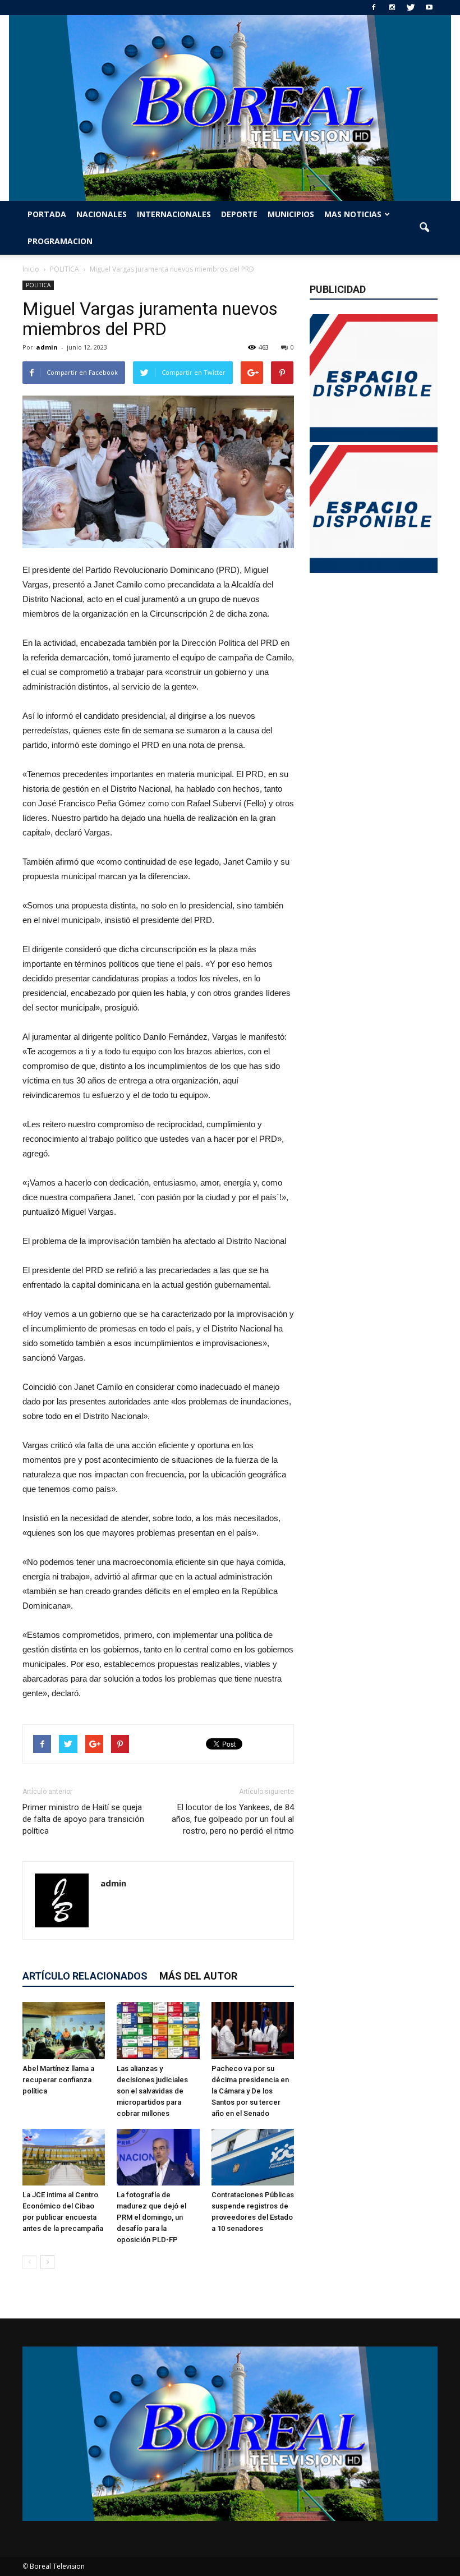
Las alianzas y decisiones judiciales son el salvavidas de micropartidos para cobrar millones (152, 2091)
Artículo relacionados (85, 1976)
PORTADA (47, 214)
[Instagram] (392, 8)
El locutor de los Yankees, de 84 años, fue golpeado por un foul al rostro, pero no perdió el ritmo (233, 1819)
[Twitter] (411, 8)
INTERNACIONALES (174, 214)
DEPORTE (239, 214)
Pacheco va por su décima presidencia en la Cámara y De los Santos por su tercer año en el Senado (250, 2091)
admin (47, 347)
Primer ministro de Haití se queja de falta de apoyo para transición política (83, 1819)
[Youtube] (429, 8)
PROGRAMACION (60, 241)
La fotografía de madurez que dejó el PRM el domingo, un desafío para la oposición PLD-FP (151, 2217)
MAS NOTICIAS (353, 214)
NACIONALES (102, 214)
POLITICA (38, 285)
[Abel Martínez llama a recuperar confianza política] (64, 2030)
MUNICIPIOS (291, 214)
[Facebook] (374, 8)
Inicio (31, 269)
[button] (424, 228)
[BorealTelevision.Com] (230, 108)
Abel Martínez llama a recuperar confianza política (58, 2080)
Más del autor (198, 1976)
